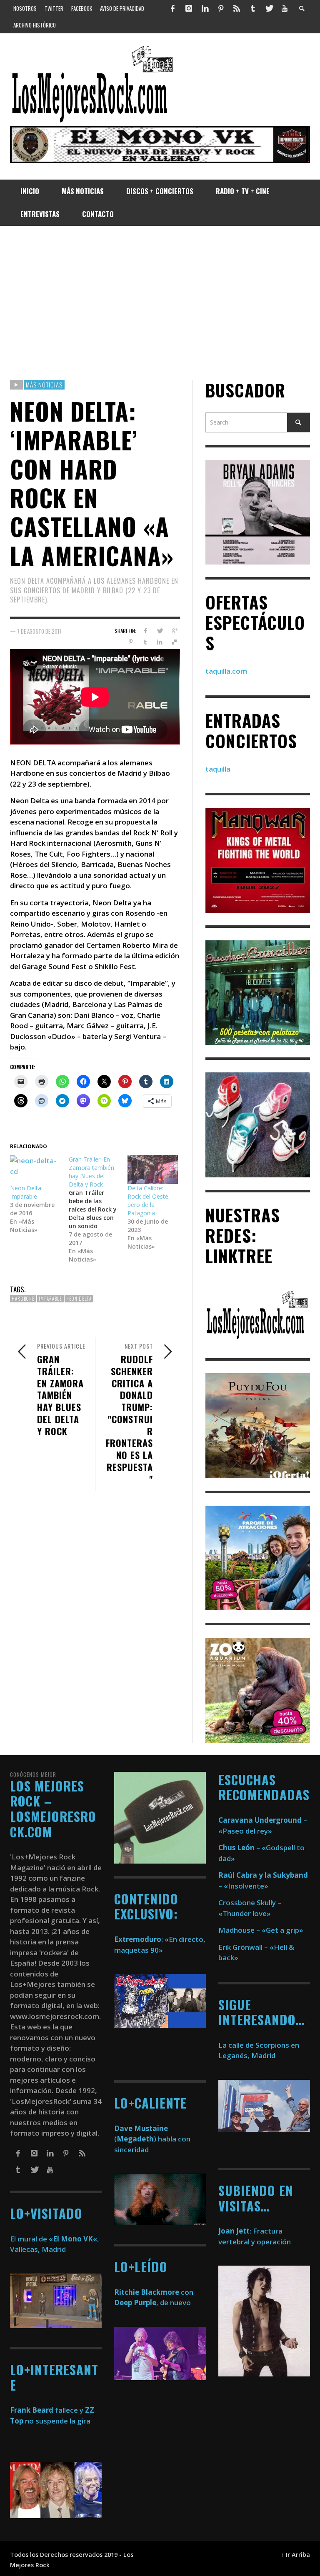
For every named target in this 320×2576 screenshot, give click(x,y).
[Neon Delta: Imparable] (35, 1170)
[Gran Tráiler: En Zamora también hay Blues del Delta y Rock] (98, 1209)
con (154, 2292)
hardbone (23, 1299)
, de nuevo (152, 2302)
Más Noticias (44, 385)
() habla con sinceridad (152, 2139)
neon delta (79, 1299)
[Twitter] (269, 8)
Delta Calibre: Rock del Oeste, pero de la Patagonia (149, 1201)
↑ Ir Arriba (296, 2555)
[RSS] (237, 8)
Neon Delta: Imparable (26, 1192)
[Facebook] (173, 8)
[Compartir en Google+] (174, 631)
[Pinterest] (221, 8)
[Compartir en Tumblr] (145, 642)
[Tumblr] (253, 8)
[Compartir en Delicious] (174, 642)
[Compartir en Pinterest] (131, 642)
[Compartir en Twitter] (160, 631)
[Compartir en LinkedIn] (160, 642)
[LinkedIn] (205, 8)
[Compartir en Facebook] (145, 631)
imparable (50, 1299)
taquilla (218, 769)
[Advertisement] (160, 303)
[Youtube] (285, 8)
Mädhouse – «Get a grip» (261, 1930)
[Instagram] (189, 8)
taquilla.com (226, 671)
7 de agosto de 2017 (39, 631)
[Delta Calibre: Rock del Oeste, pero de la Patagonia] (153, 1170)
